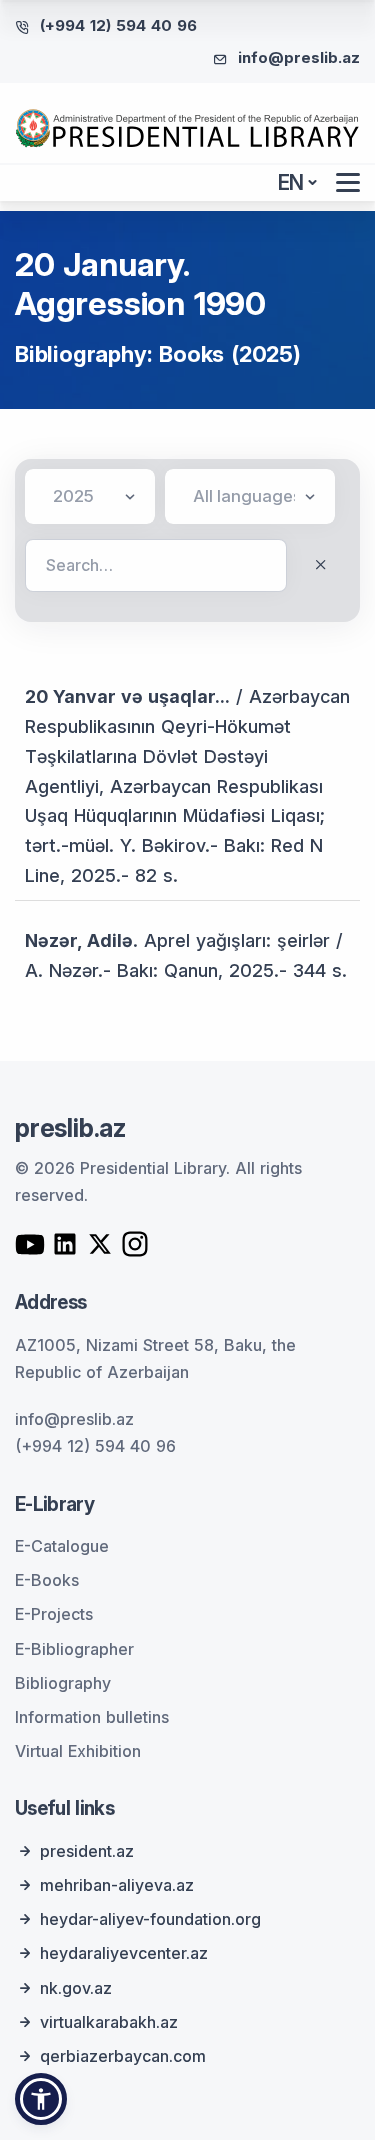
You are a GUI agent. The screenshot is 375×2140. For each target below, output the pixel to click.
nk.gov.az (76, 1988)
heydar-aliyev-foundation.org (150, 1919)
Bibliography (63, 1683)
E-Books (47, 1580)
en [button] (291, 182)
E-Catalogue (62, 1546)
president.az (87, 1851)
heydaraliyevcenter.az (124, 1953)
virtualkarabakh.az (109, 2022)
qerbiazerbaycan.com (123, 2056)
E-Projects (54, 1614)
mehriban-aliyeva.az (117, 1885)
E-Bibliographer (74, 1649)
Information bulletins (92, 1717)
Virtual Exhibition (78, 1751)
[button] (41, 2099)
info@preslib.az (299, 57)
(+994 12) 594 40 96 (118, 25)
